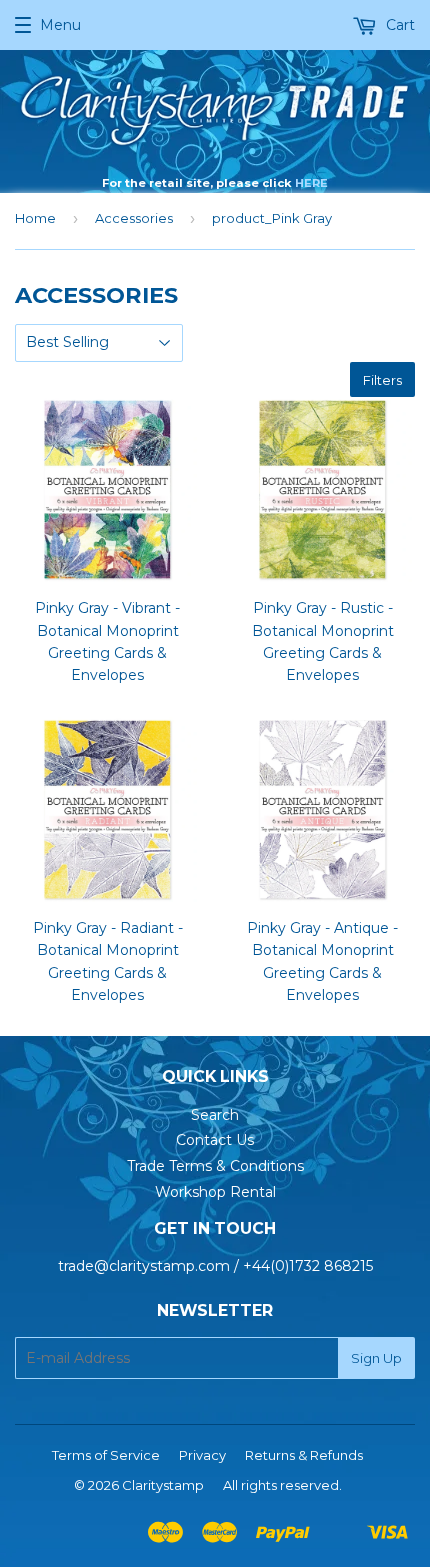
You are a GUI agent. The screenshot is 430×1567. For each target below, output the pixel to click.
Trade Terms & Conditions (215, 1166)
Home (35, 218)
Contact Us (215, 1140)
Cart (398, 25)
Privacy (202, 1455)
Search (215, 1115)
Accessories (134, 218)
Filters (382, 380)
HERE (311, 183)
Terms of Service (106, 1455)
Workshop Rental (215, 1192)
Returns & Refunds (304, 1455)
